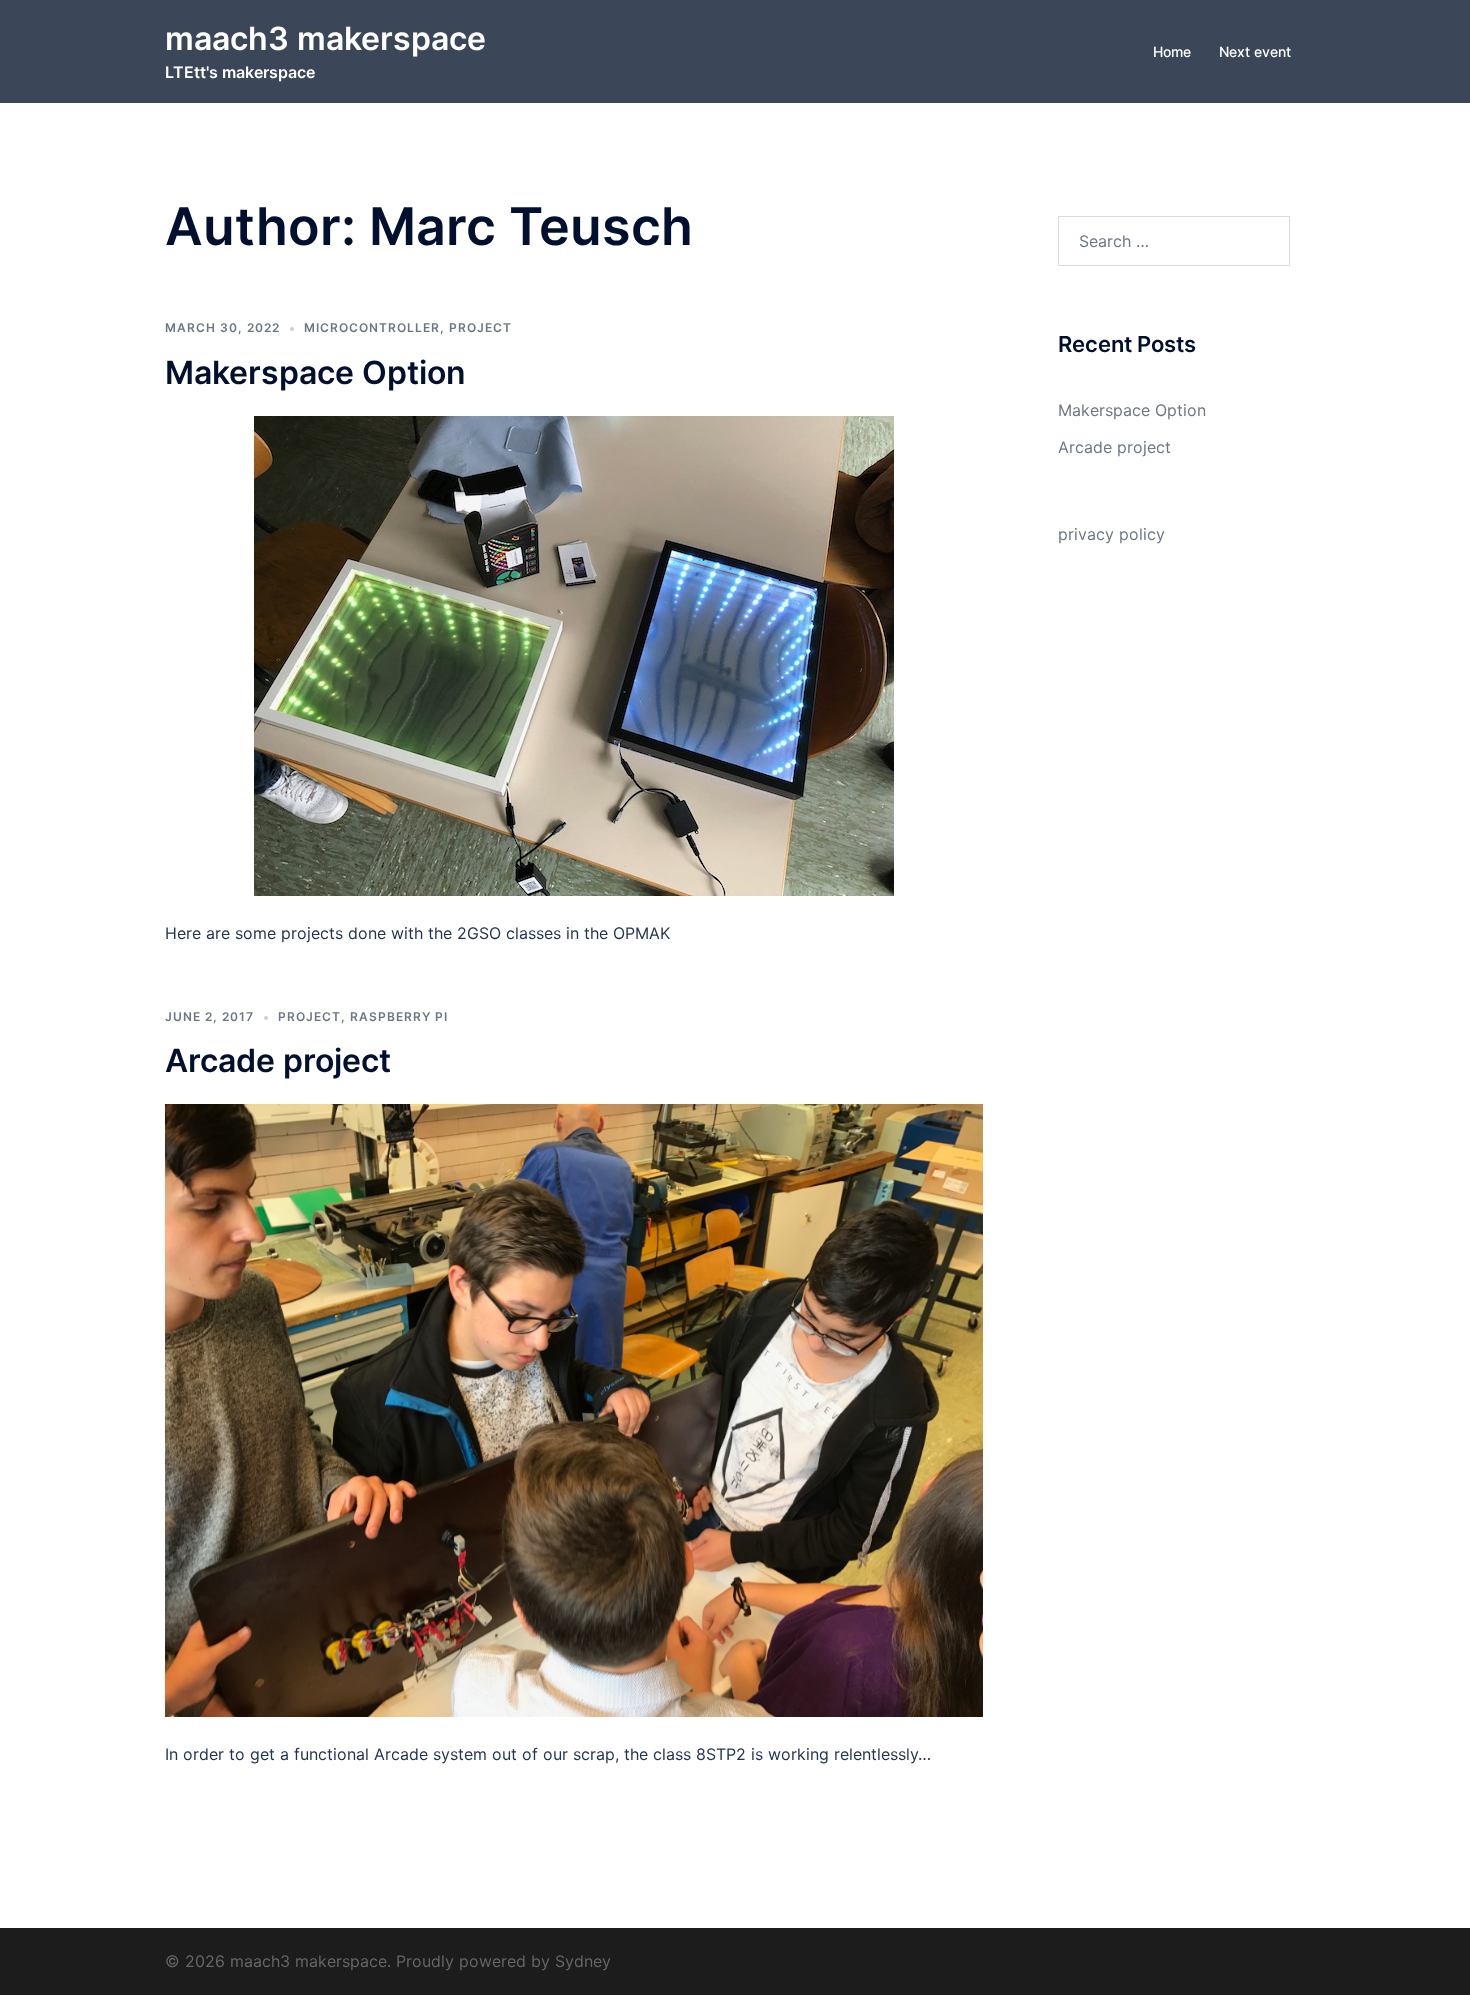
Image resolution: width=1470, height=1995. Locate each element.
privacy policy (1111, 534)
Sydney (583, 1961)
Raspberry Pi (399, 1016)
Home (1172, 51)
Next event (1255, 51)
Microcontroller (372, 327)
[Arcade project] (574, 1409)
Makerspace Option (315, 372)
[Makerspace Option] (574, 654)
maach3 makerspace (325, 38)
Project (480, 327)
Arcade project (278, 1060)
